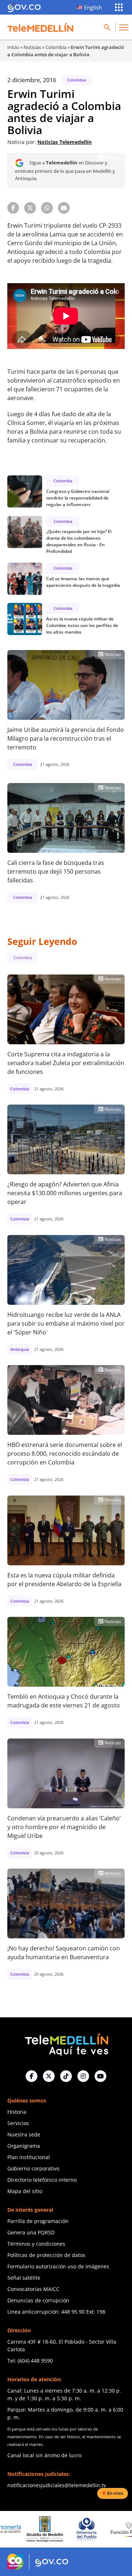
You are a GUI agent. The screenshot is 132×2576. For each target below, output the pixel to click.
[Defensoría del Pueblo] (55, 2529)
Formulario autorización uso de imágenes (58, 2266)
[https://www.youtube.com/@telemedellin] (100, 2076)
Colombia (56, 47)
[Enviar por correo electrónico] (64, 208)
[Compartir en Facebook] (13, 208)
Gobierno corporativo (33, 2168)
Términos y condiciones (36, 2244)
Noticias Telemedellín (65, 142)
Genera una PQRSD (31, 2232)
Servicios (18, 2123)
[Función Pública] (97, 2529)
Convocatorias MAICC (33, 2289)
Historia (17, 2112)
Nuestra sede (24, 2134)
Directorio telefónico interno (42, 2180)
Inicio (13, 47)
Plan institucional (29, 2157)
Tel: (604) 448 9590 (30, 2361)
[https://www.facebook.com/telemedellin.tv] (32, 2076)
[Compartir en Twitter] (30, 208)
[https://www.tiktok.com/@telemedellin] (66, 2076)
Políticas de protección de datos (46, 2255)
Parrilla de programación (38, 2221)
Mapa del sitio (25, 2191)
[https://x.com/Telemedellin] (49, 2076)
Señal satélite (24, 2278)
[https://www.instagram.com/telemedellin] (83, 2076)
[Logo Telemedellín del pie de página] (66, 2044)
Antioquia (20, 1349)
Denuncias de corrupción (38, 2300)
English (93, 7)
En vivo (115, 2493)
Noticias (32, 47)
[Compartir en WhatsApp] (47, 208)
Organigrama (24, 2146)
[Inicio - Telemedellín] (40, 27)
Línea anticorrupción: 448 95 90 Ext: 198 (56, 2312)
